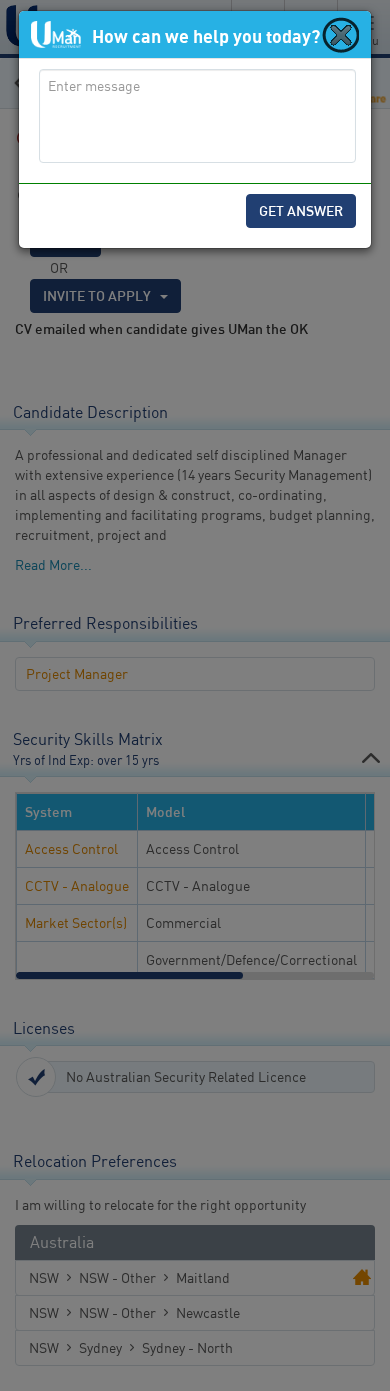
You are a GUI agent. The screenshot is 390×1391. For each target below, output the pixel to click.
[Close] (339, 34)
